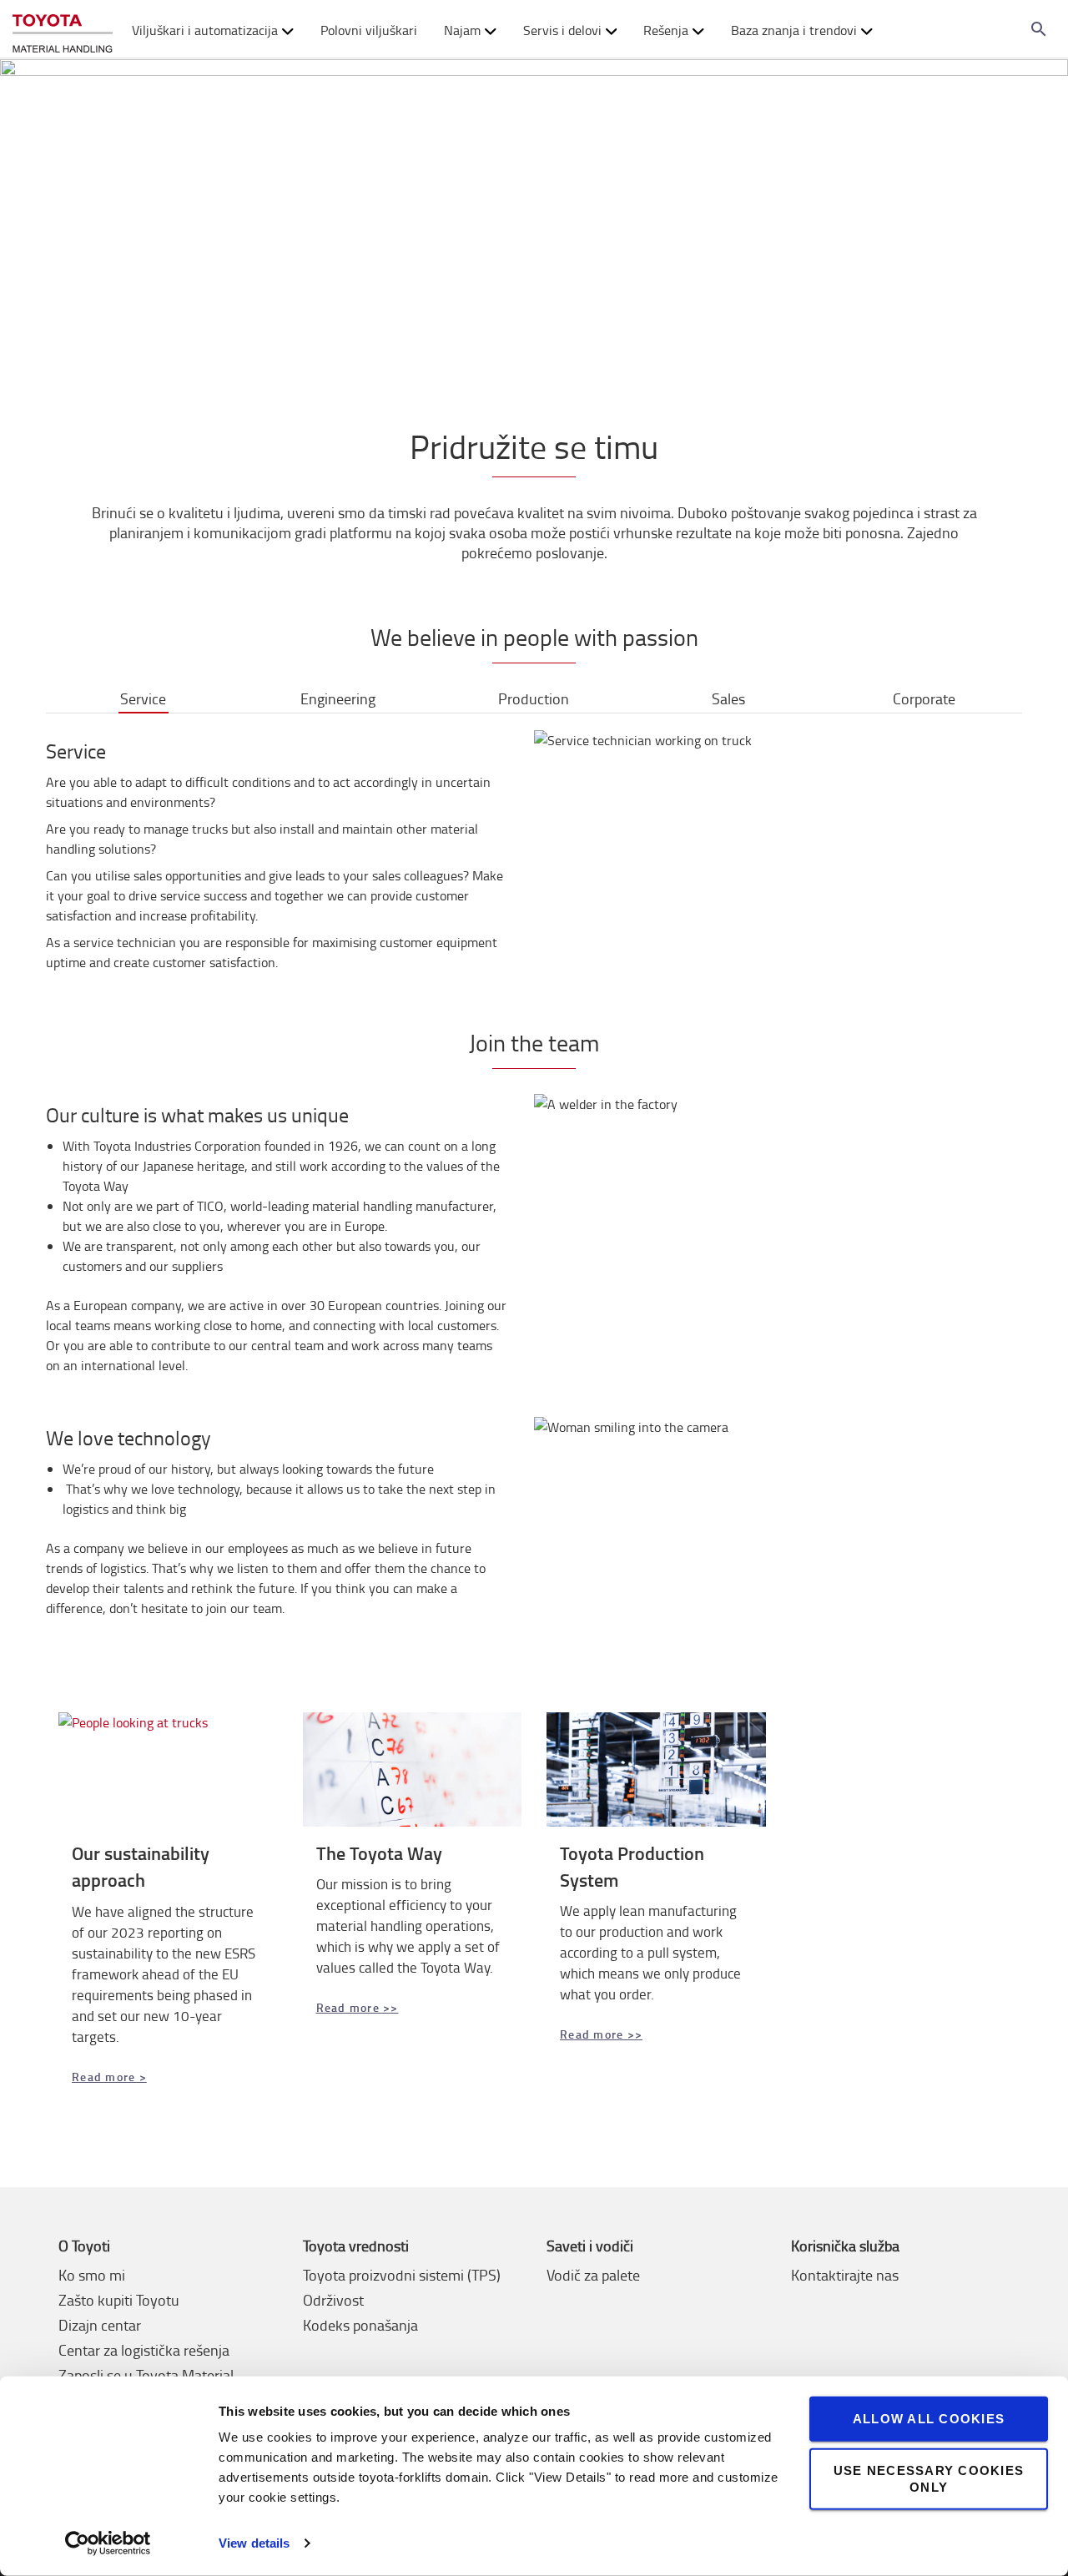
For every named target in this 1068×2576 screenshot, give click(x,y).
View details (254, 2543)
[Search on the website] (1039, 29)
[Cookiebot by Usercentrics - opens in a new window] (108, 2543)
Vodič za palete (593, 2275)
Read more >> (358, 2007)
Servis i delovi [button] (562, 30)
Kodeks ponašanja (360, 2325)
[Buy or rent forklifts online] (63, 30)
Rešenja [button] (666, 30)
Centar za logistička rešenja (144, 2350)
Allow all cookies (929, 2419)
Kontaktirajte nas (845, 2275)
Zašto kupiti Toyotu (119, 2300)
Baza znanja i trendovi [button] (794, 30)
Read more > (109, 2077)
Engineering (338, 698)
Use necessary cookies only (929, 2478)
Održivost (333, 2300)
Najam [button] (462, 30)
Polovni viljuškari (369, 30)
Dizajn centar (100, 2325)
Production (534, 698)
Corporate (924, 698)
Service (143, 698)
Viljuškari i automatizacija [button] (205, 30)
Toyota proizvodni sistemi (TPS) (402, 2275)
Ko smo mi (92, 2275)
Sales (728, 698)
